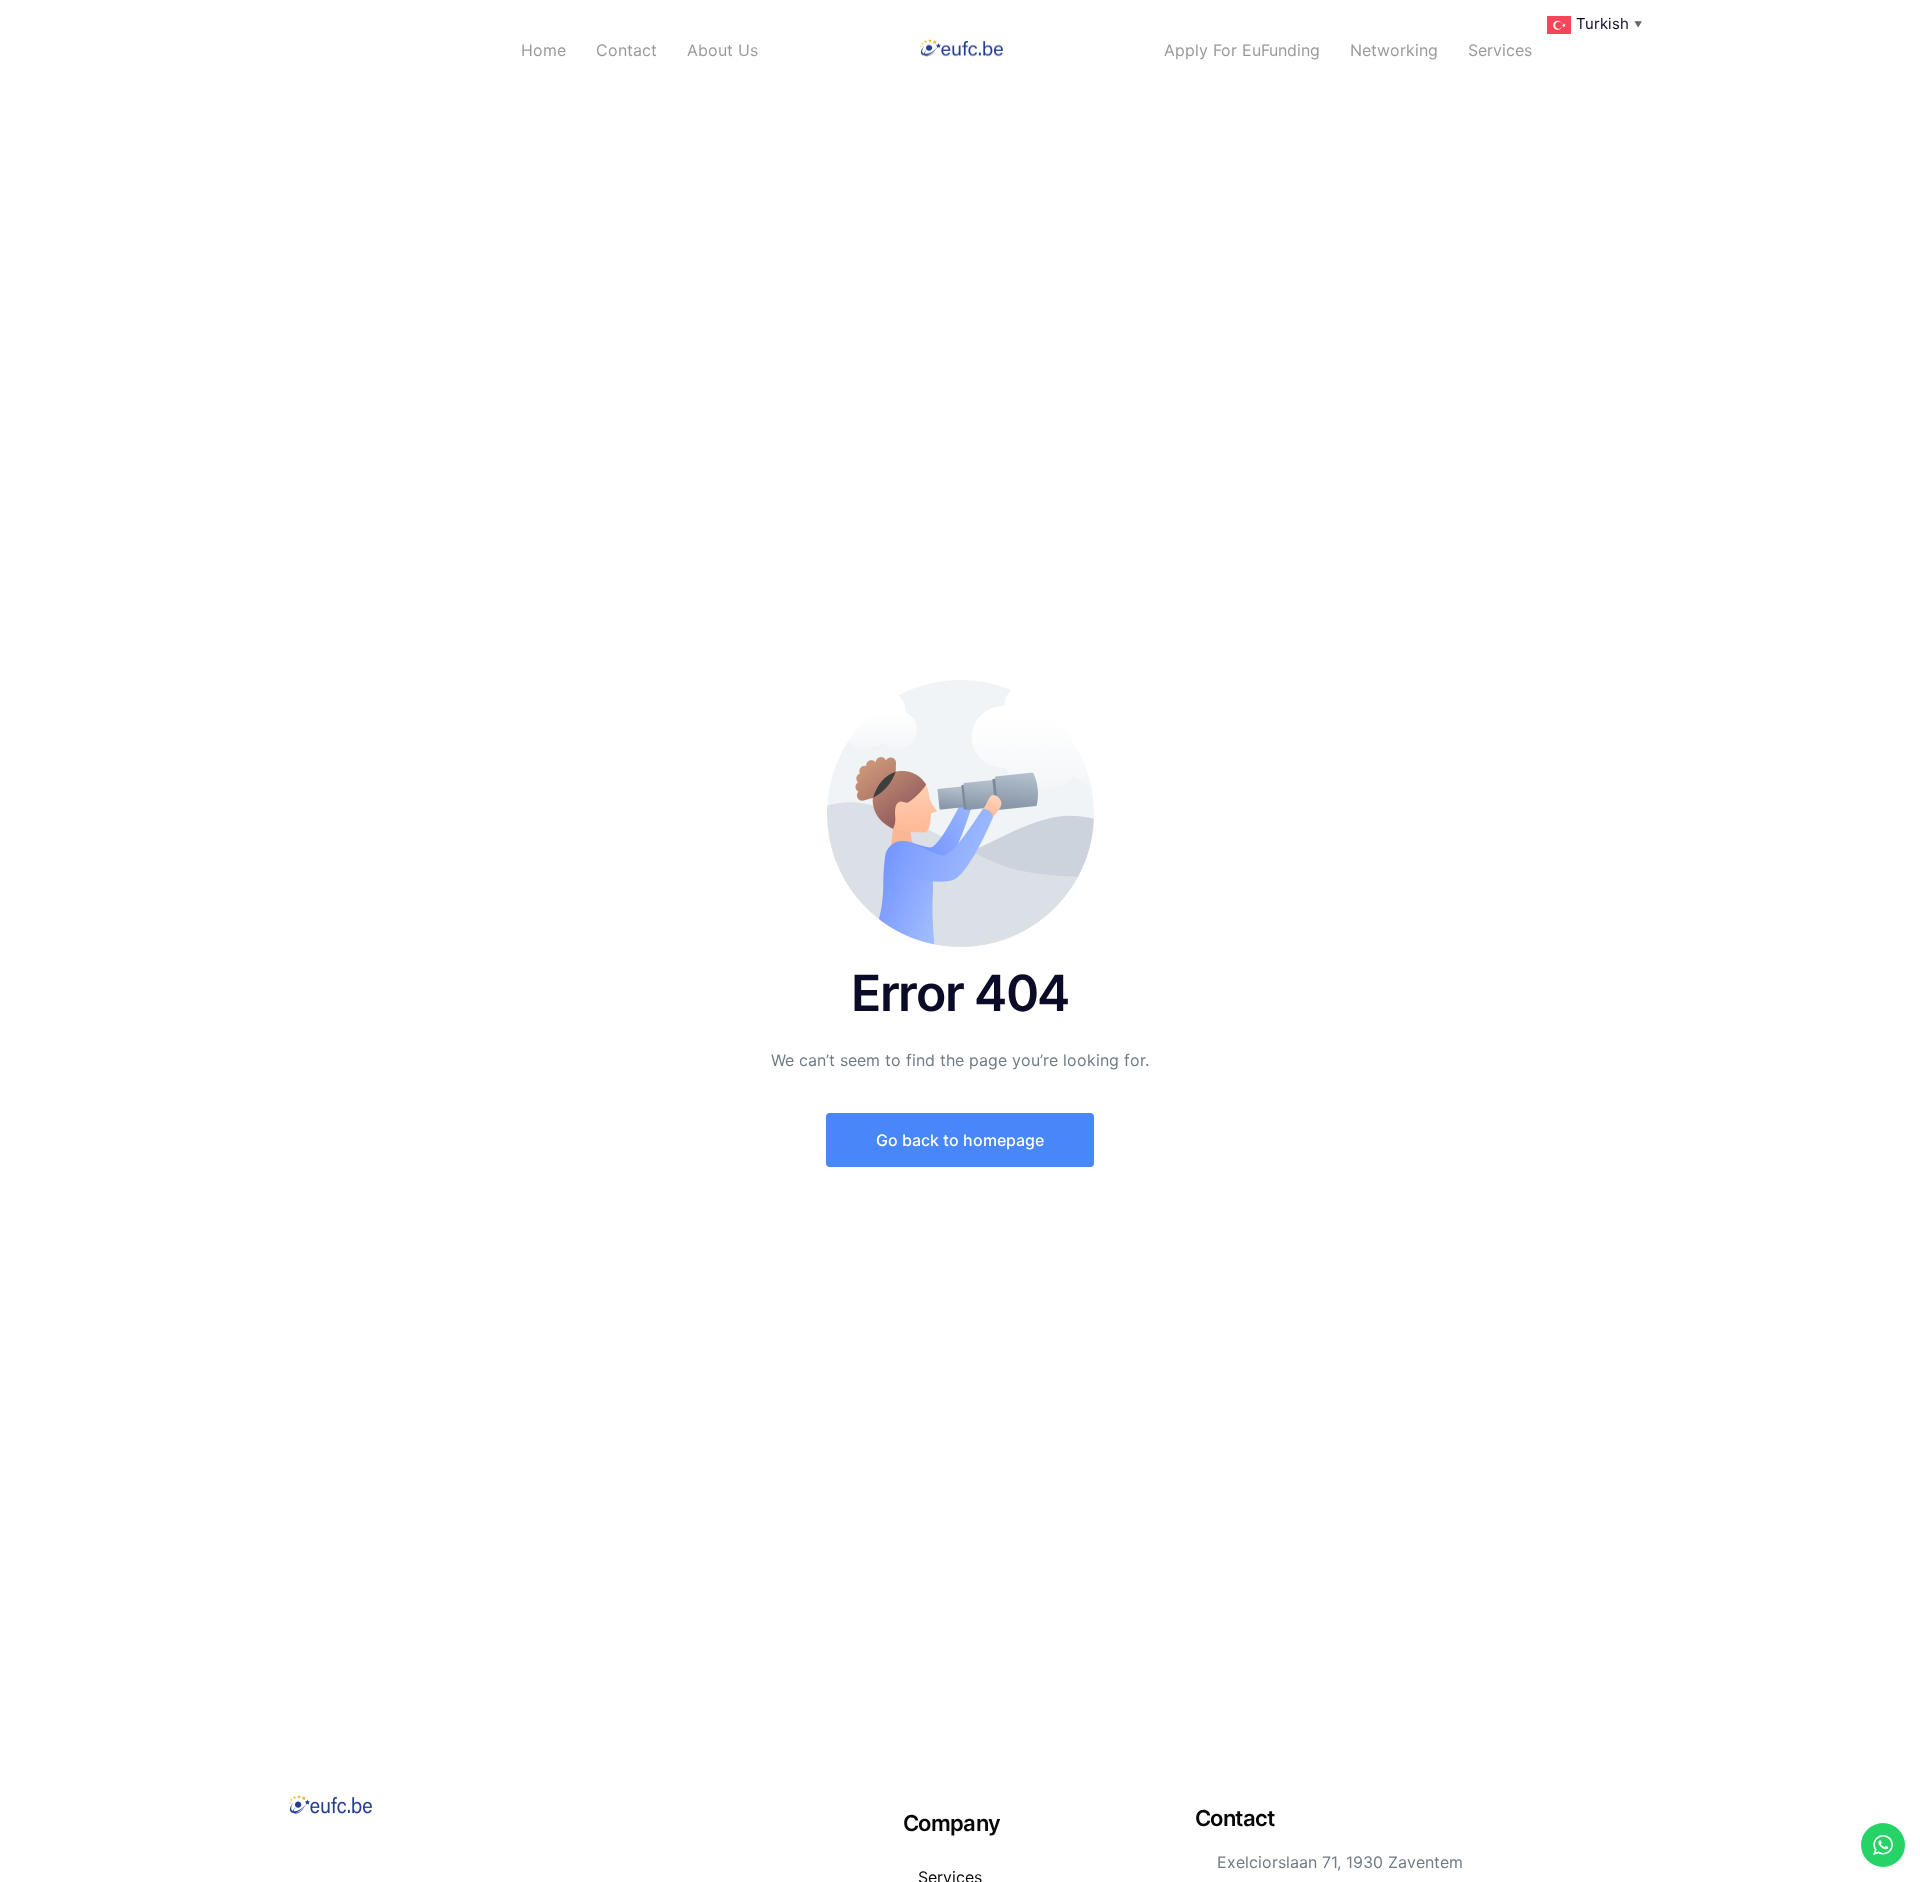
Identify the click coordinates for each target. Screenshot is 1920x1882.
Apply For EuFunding (1242, 50)
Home (543, 50)
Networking (1394, 50)
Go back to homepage (960, 1140)
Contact (626, 50)
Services (1500, 50)
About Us (722, 50)
